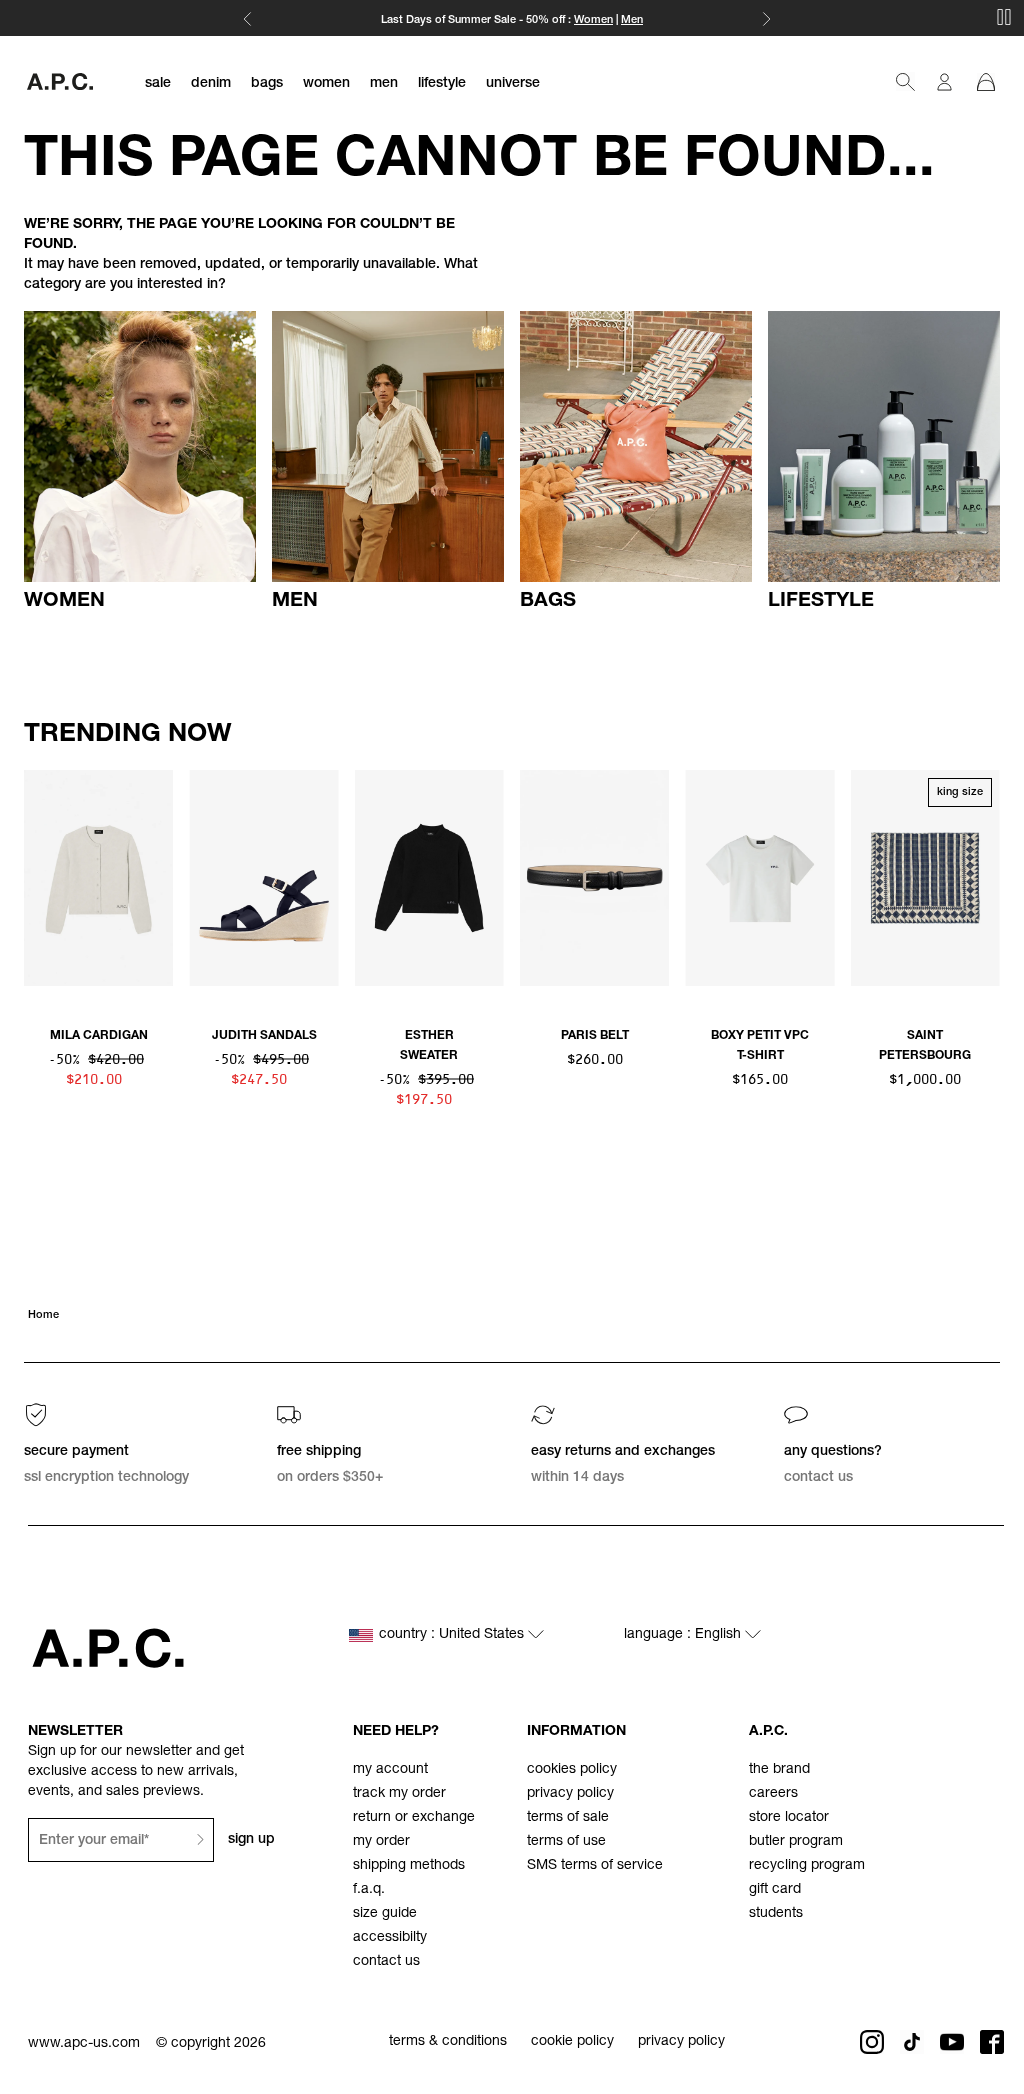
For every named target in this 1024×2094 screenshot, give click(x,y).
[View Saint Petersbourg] (925, 878)
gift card (775, 1890)
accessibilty (390, 1938)
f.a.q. (369, 1890)
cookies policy (572, 1770)
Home (43, 1315)
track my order (399, 1794)
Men (632, 20)
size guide (385, 1914)
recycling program (807, 1866)
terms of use (566, 1842)
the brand (779, 1770)
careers (773, 1794)
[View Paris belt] (594, 878)
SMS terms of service (595, 1866)
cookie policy (572, 2042)
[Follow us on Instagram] (872, 2042)
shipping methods (409, 1866)
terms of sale (568, 1818)
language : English (684, 1635)
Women (593, 20)
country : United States (453, 1635)
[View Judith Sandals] (263, 878)
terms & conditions (448, 2042)
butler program (796, 1842)
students (776, 1914)
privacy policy (570, 1794)
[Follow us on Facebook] (992, 2042)
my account (390, 1770)
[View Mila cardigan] (98, 878)
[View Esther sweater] (429, 878)
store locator (789, 1818)
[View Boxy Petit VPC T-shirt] (759, 878)
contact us (386, 1962)
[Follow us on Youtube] (952, 2042)
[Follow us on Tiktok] (912, 2042)
